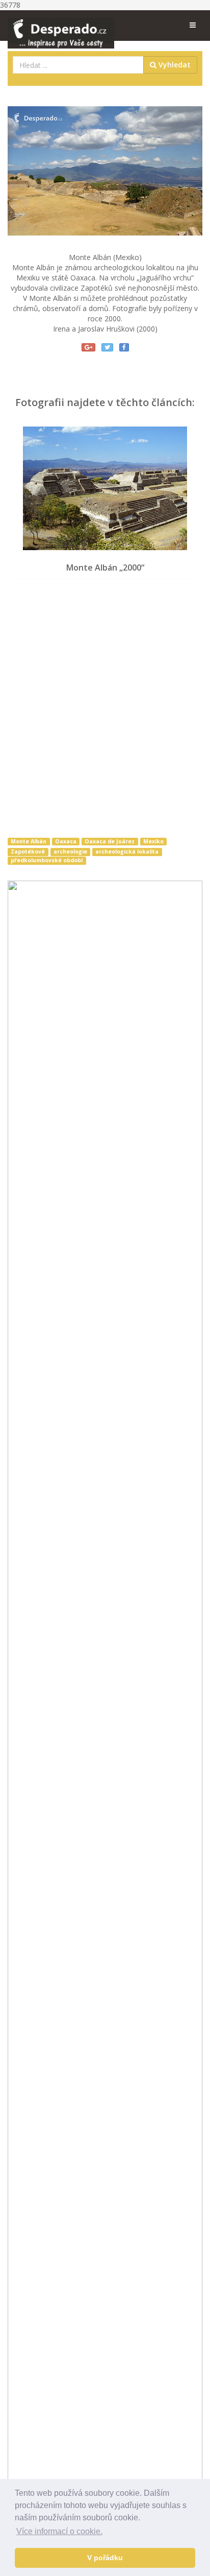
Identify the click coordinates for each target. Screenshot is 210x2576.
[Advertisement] (105, 710)
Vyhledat (174, 65)
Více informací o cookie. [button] (59, 2531)
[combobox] (78, 65)
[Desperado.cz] (61, 27)
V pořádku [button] (105, 2558)
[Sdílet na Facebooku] (124, 347)
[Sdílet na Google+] (88, 347)
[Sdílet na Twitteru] (107, 347)
